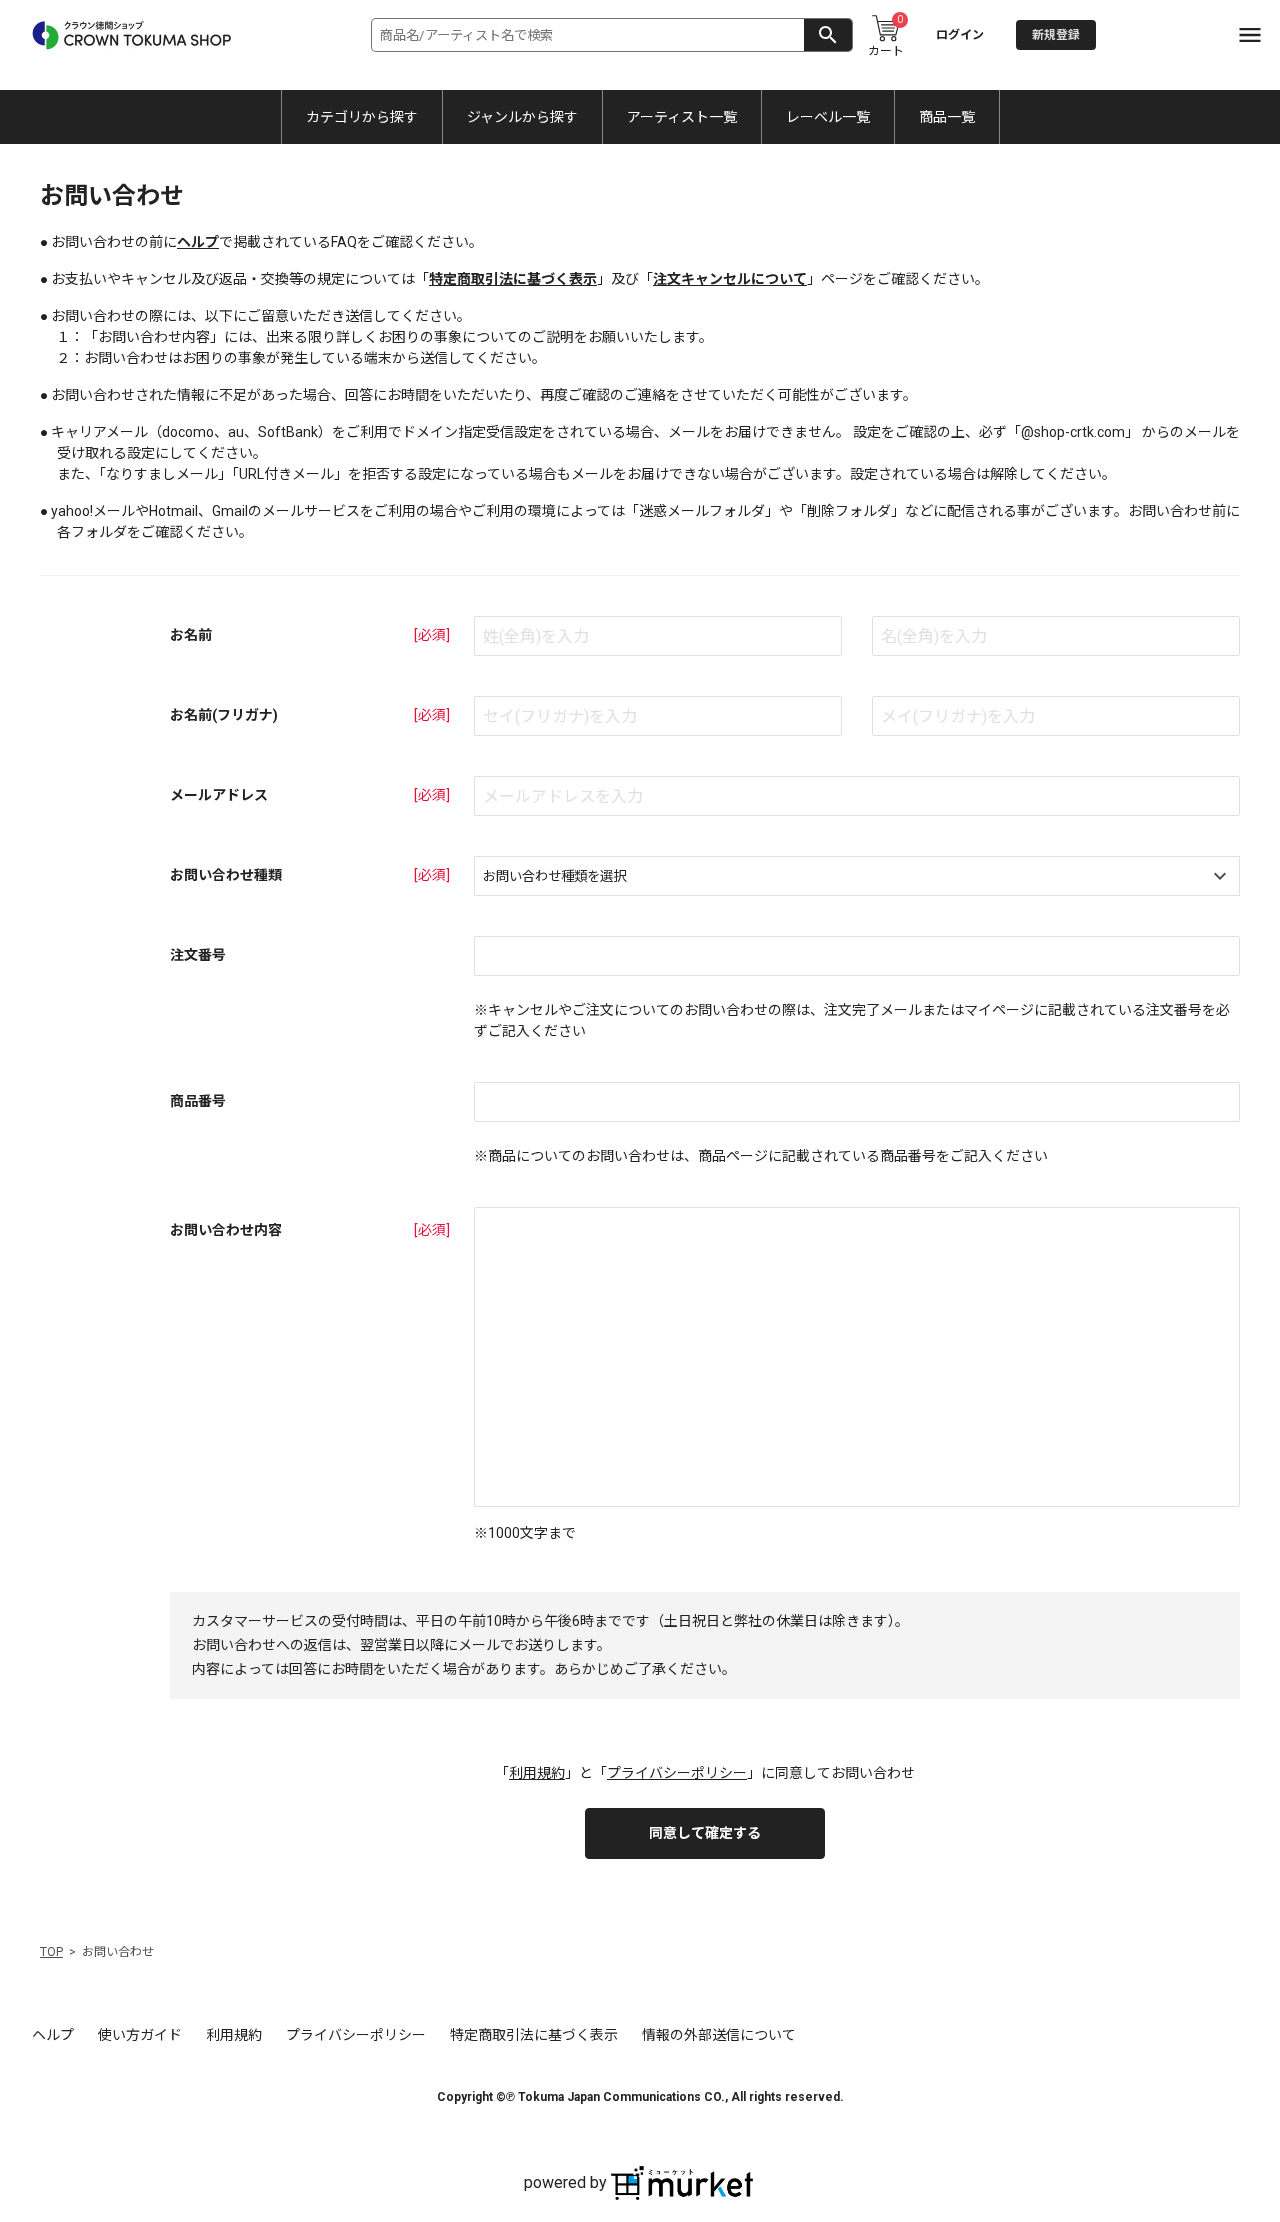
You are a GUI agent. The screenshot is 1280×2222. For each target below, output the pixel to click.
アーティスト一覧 (682, 117)
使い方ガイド (140, 2035)
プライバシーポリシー (677, 1773)
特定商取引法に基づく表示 (513, 279)
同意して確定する (705, 1833)
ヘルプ (198, 242)
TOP (51, 1952)
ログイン (960, 35)
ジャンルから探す (522, 117)
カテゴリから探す (362, 117)
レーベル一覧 (828, 117)
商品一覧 (947, 117)
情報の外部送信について (719, 2035)
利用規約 (537, 1773)
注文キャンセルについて (730, 279)
